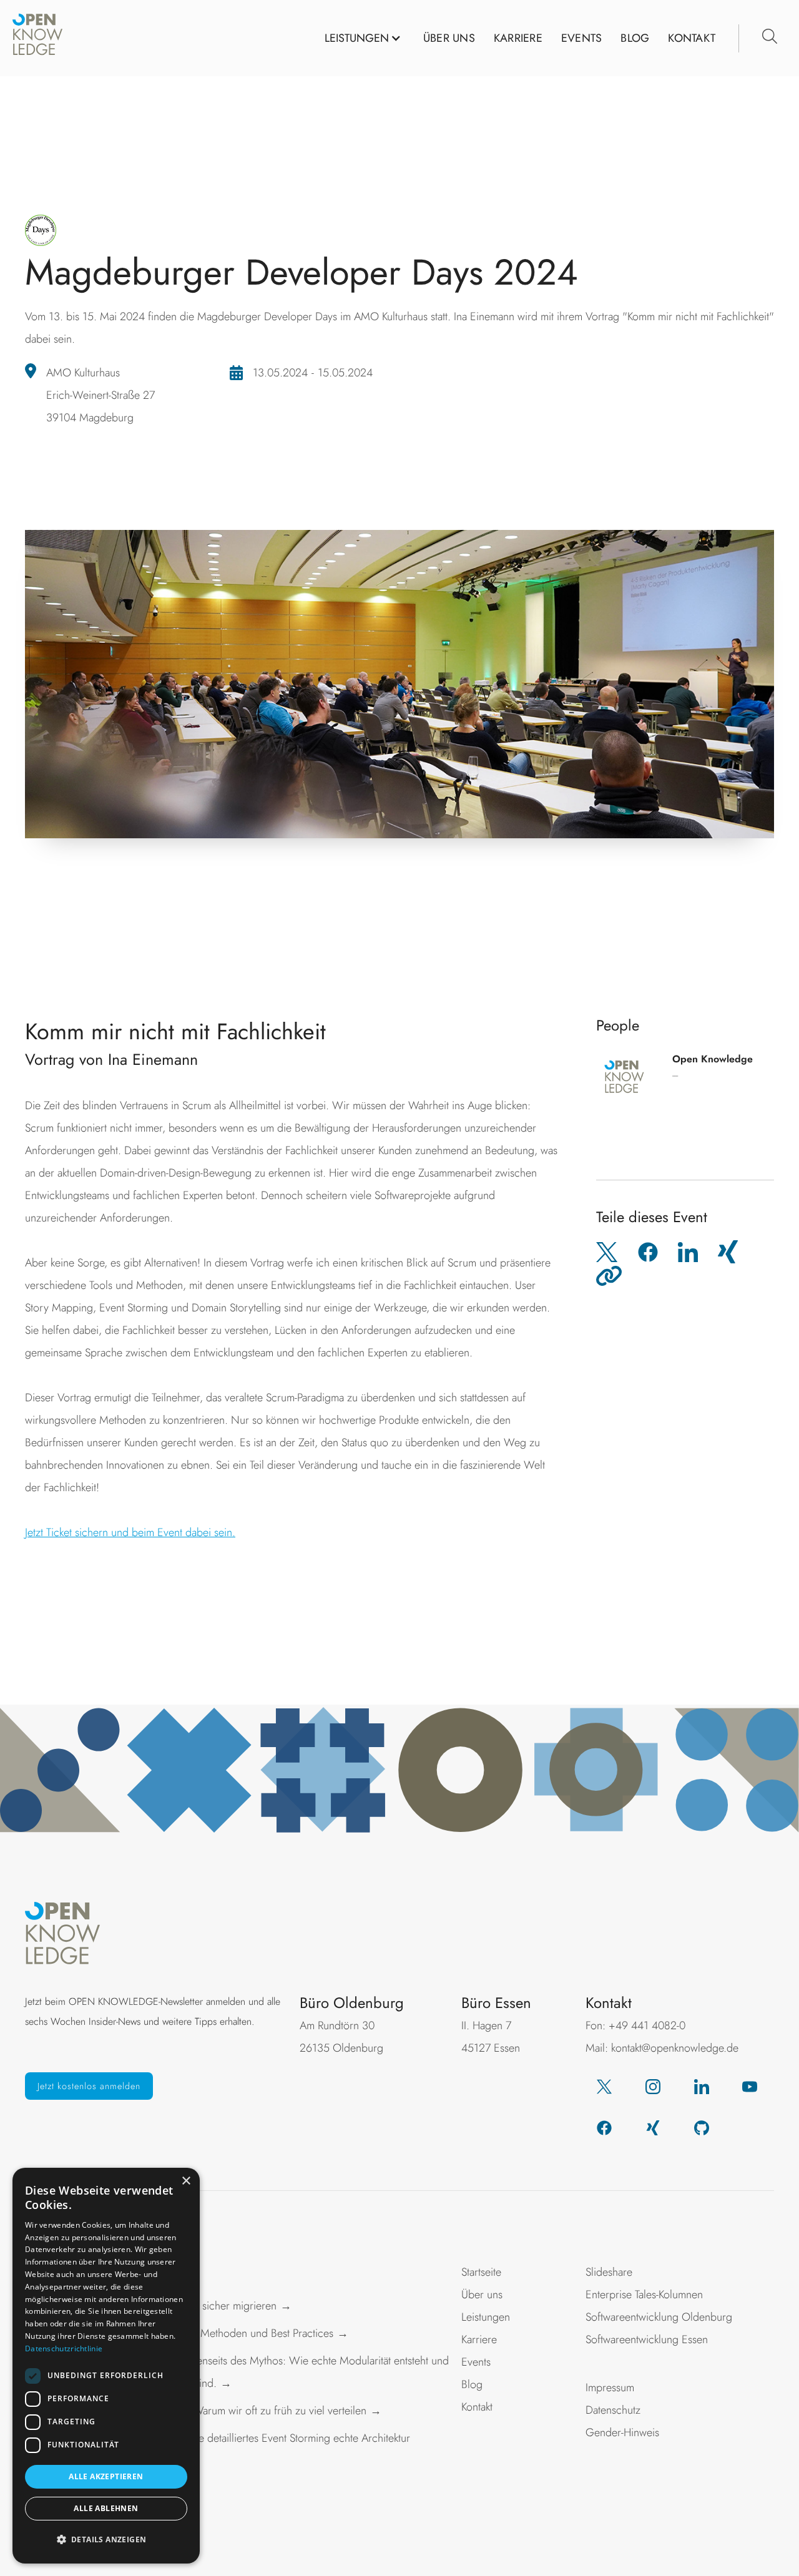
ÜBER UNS (449, 38)
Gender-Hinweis (622, 2432)
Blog (635, 38)
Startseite (481, 2272)
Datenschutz (613, 2410)
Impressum (610, 2387)
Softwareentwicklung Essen (647, 2339)
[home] (37, 38)
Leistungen (486, 2317)
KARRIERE (518, 38)
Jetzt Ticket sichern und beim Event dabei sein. (130, 1532)
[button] (363, 38)
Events (582, 38)
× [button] (186, 2181)
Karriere (479, 2339)
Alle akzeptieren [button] (106, 2476)
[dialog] (106, 2366)
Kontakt (692, 38)
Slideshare (609, 2272)
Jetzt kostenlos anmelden (89, 2086)
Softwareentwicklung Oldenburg (659, 2317)
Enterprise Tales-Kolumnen (644, 2294)
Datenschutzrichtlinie (64, 2348)
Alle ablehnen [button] (106, 2508)
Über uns (482, 2294)
